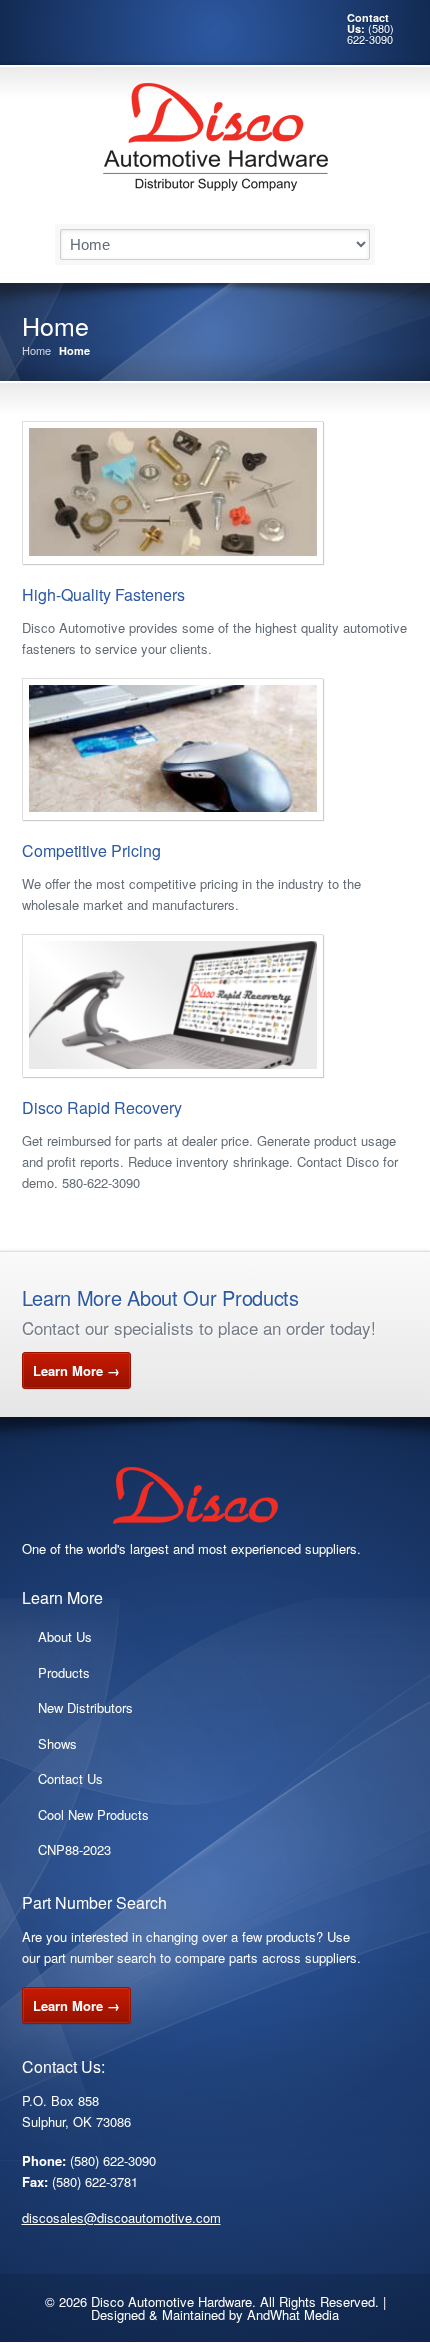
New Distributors (85, 1707)
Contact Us (70, 1778)
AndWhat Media (293, 2314)
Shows (57, 1743)
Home (36, 350)
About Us (65, 1636)
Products (64, 1672)
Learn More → (76, 1370)
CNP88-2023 (74, 1849)
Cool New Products (93, 1814)
